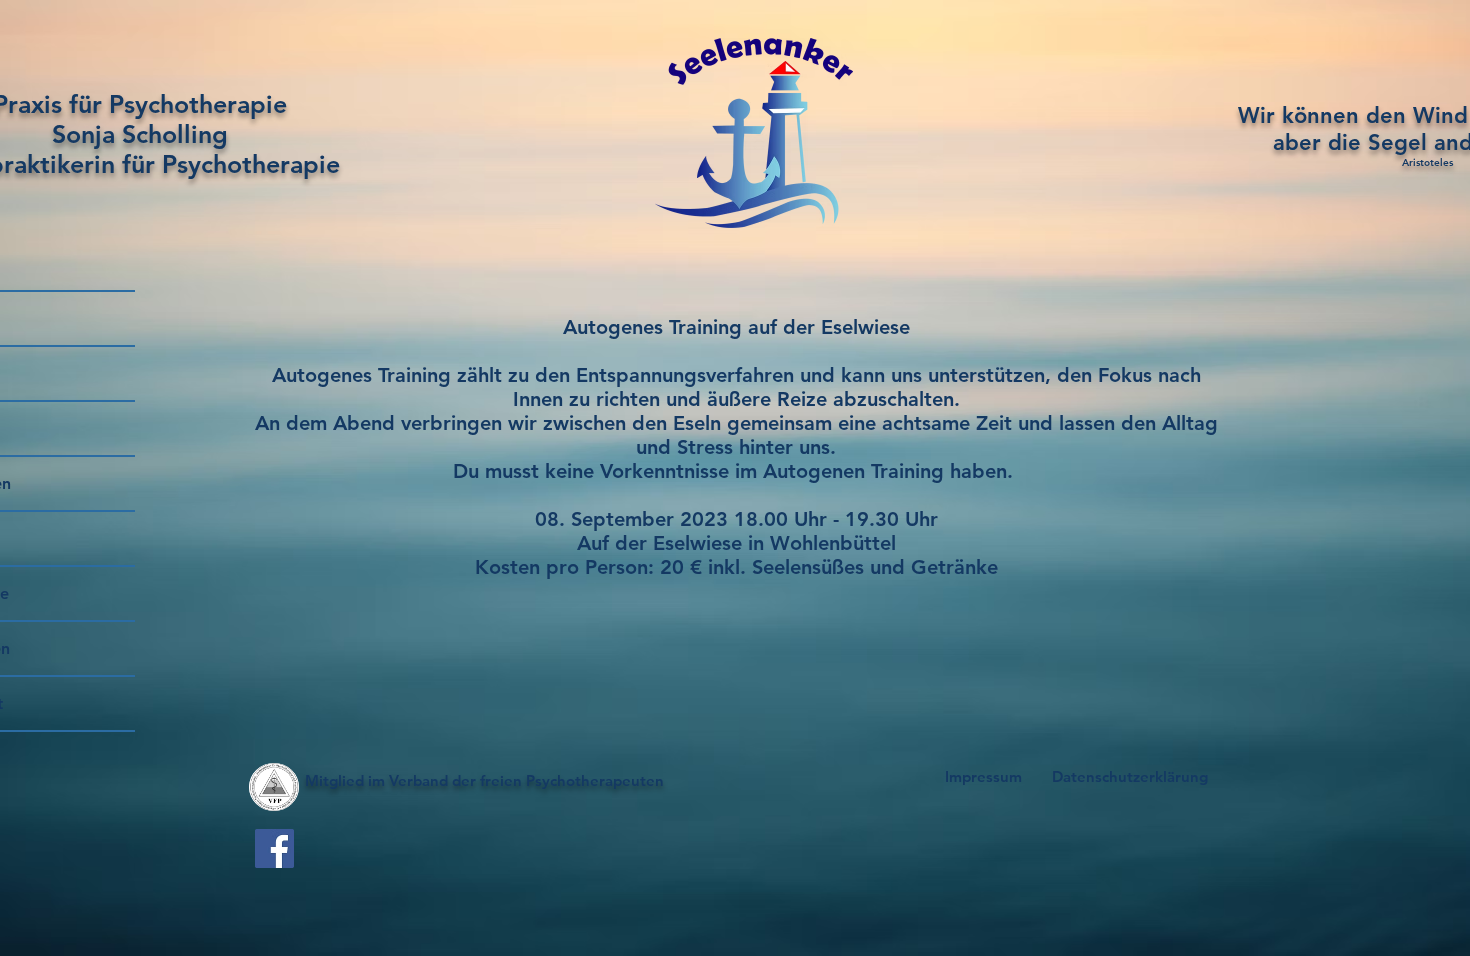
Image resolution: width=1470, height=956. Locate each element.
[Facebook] (274, 848)
